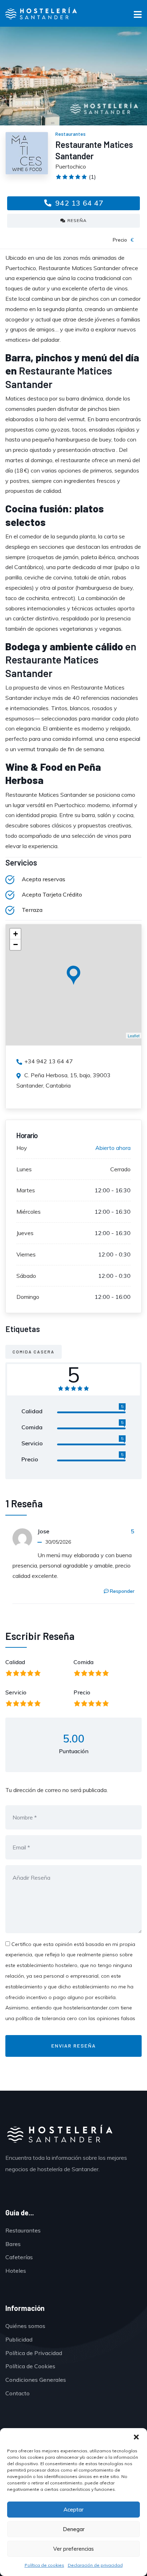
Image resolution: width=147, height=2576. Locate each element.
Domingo (28, 1297)
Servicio (16, 1692)
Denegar (74, 2529)
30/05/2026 (58, 1542)
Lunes (24, 1169)
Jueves (25, 1233)
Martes (26, 1190)
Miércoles (29, 1212)
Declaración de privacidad (95, 2565)
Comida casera (34, 1352)
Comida (83, 1662)
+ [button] (16, 934)
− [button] (16, 944)
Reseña (77, 220)
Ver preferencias (73, 2549)
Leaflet (134, 1036)
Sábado (26, 1276)
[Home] (59, 2135)
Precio (82, 1692)
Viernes (26, 1254)
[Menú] (138, 16)
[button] (136, 2437)
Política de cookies (44, 2565)
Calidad (15, 1662)
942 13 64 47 (78, 203)
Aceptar (73, 2510)
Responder (122, 1591)
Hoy (22, 1148)
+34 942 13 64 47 (49, 1061)
